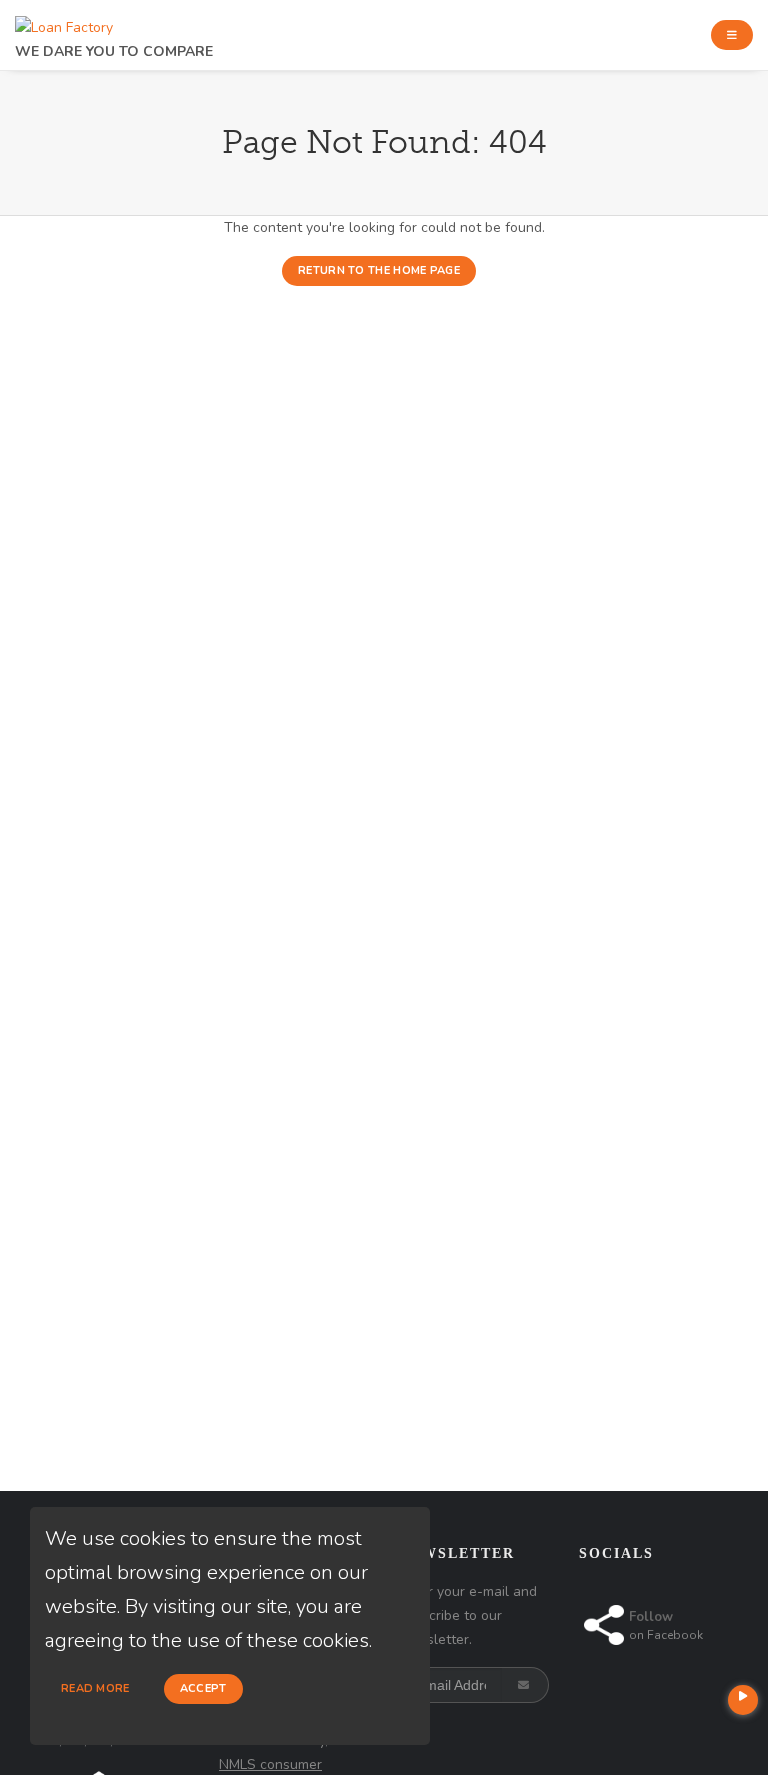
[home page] (64, 22)
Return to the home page (379, 270)
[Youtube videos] (743, 1700)
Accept (203, 1688)
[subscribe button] (525, 1685)
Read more (95, 1688)
